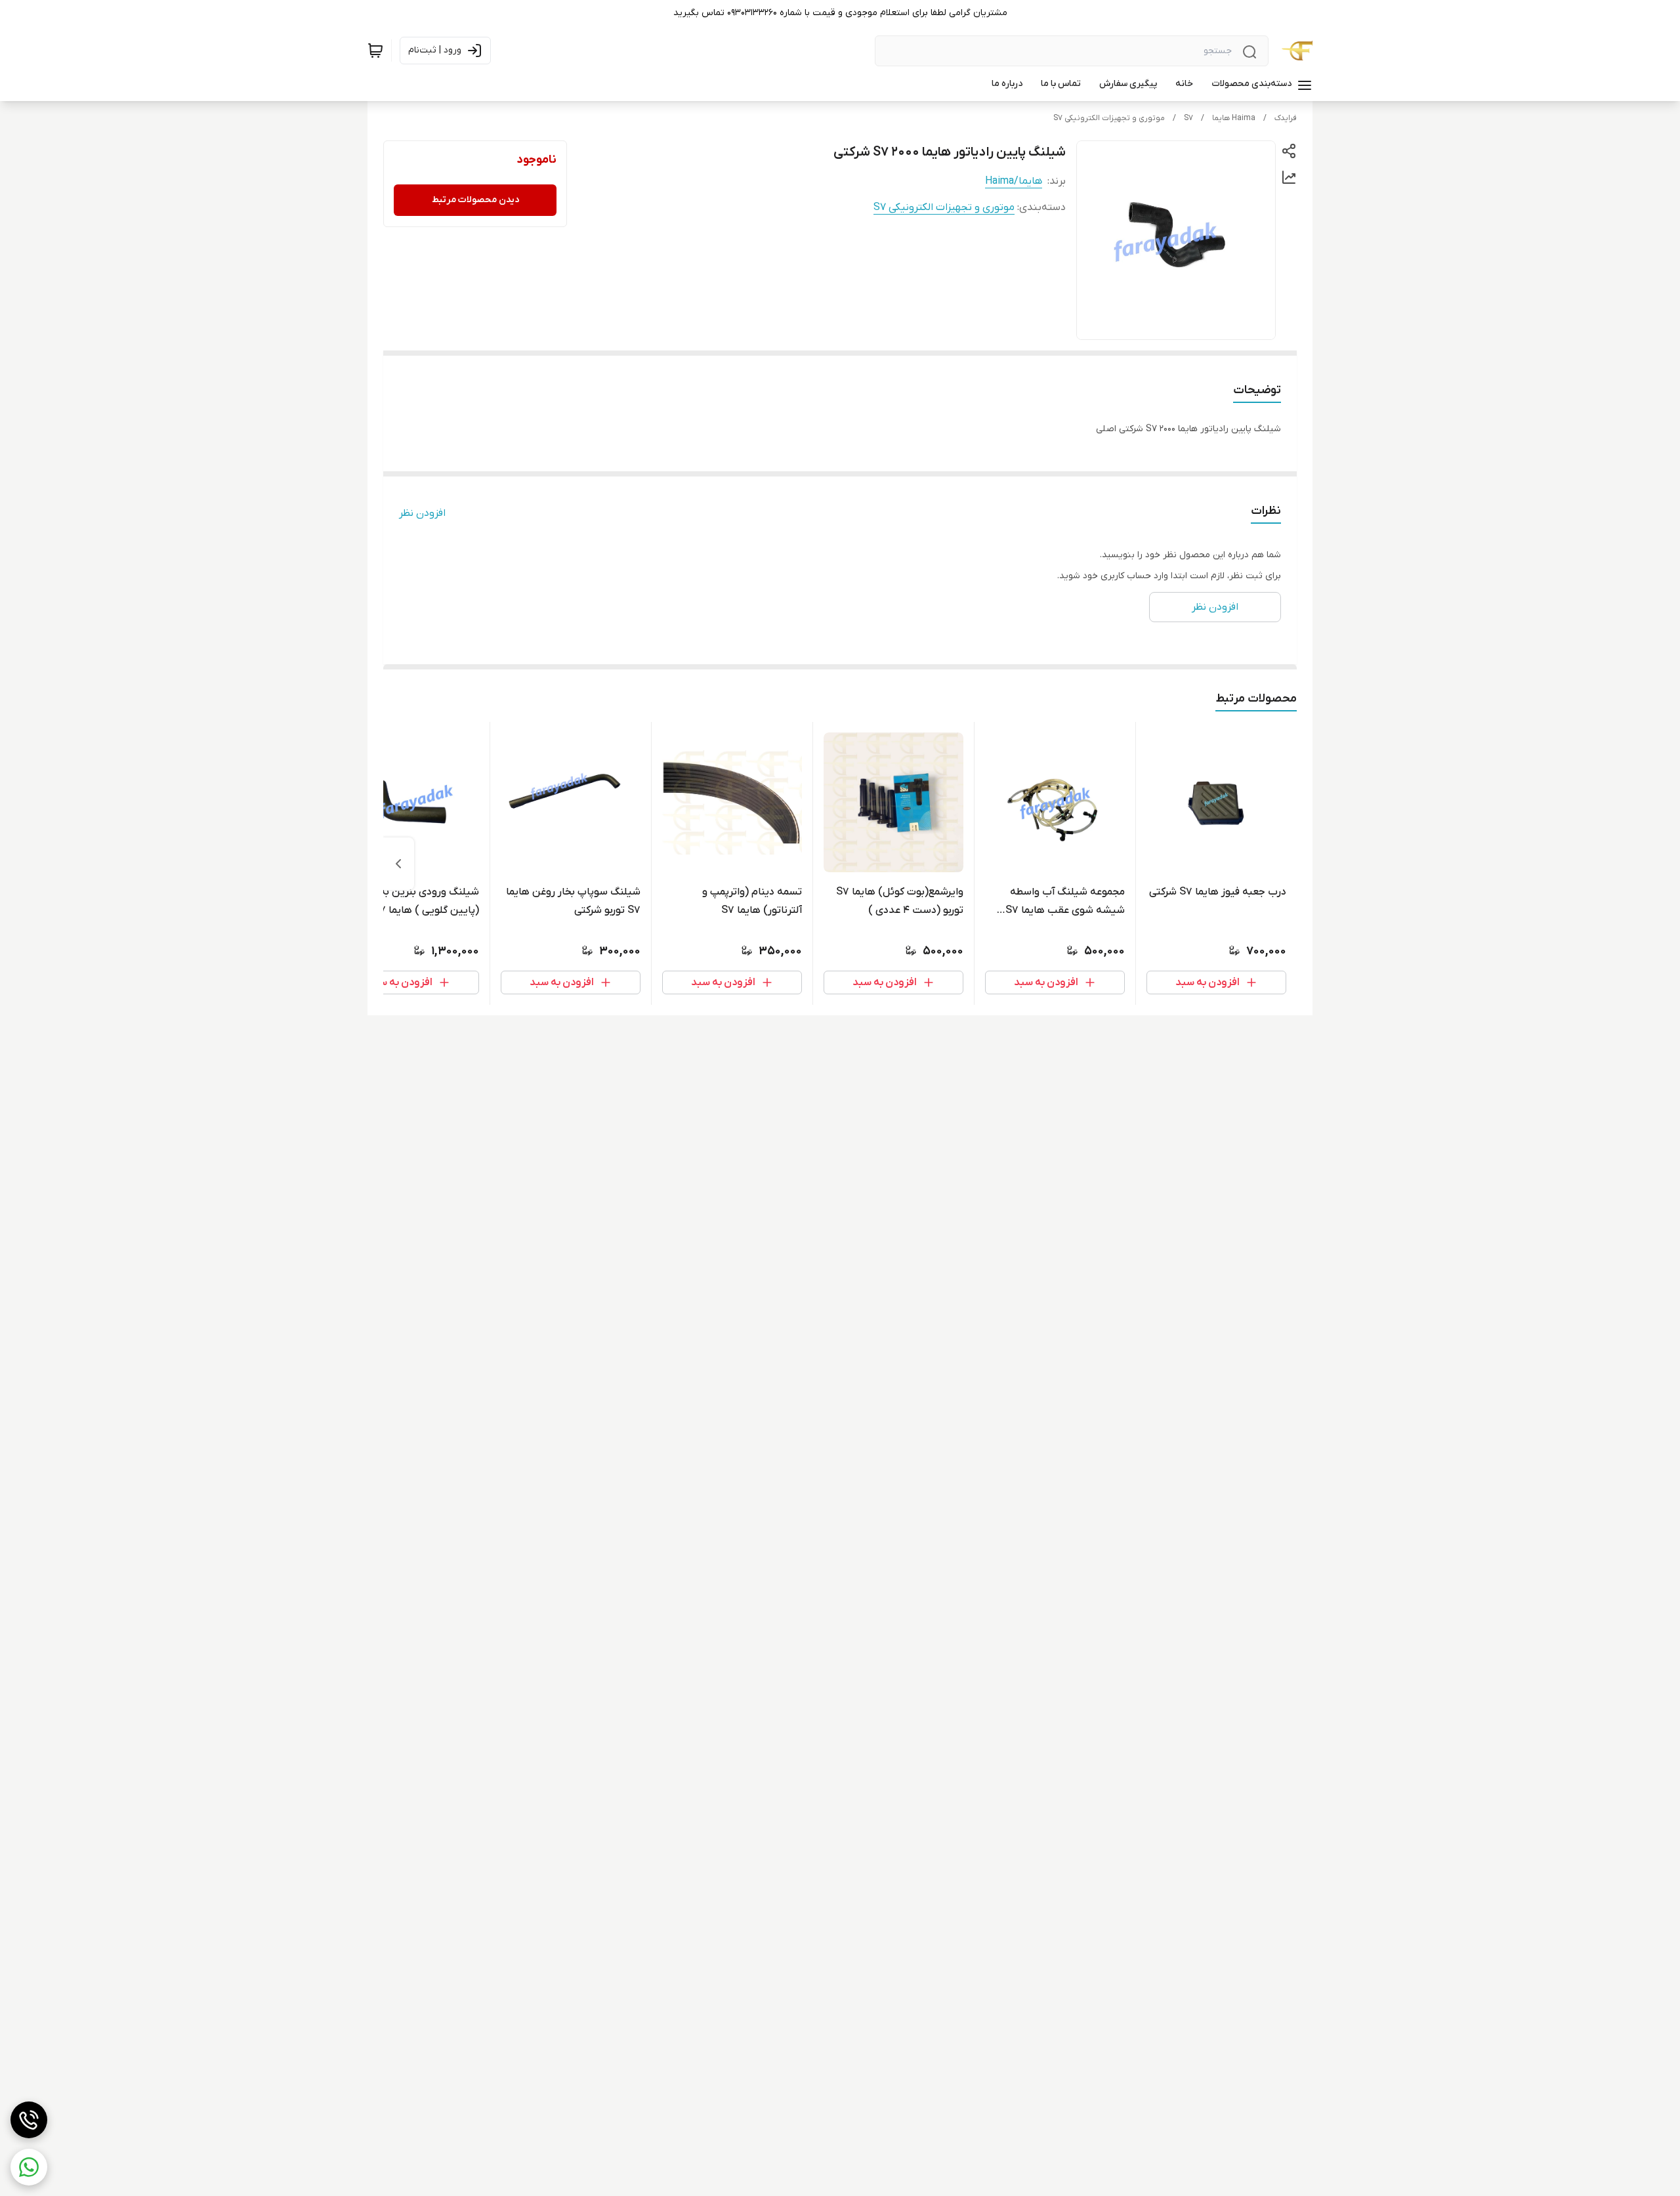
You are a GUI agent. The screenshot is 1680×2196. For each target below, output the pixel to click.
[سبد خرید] (375, 51)
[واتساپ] (29, 2167)
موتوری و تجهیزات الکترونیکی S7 (1109, 118)
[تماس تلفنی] (29, 2120)
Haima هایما (1234, 118)
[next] (398, 864)
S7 (1188, 118)
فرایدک (1286, 118)
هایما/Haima (1014, 181)
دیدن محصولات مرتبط (475, 200)
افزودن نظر (422, 513)
